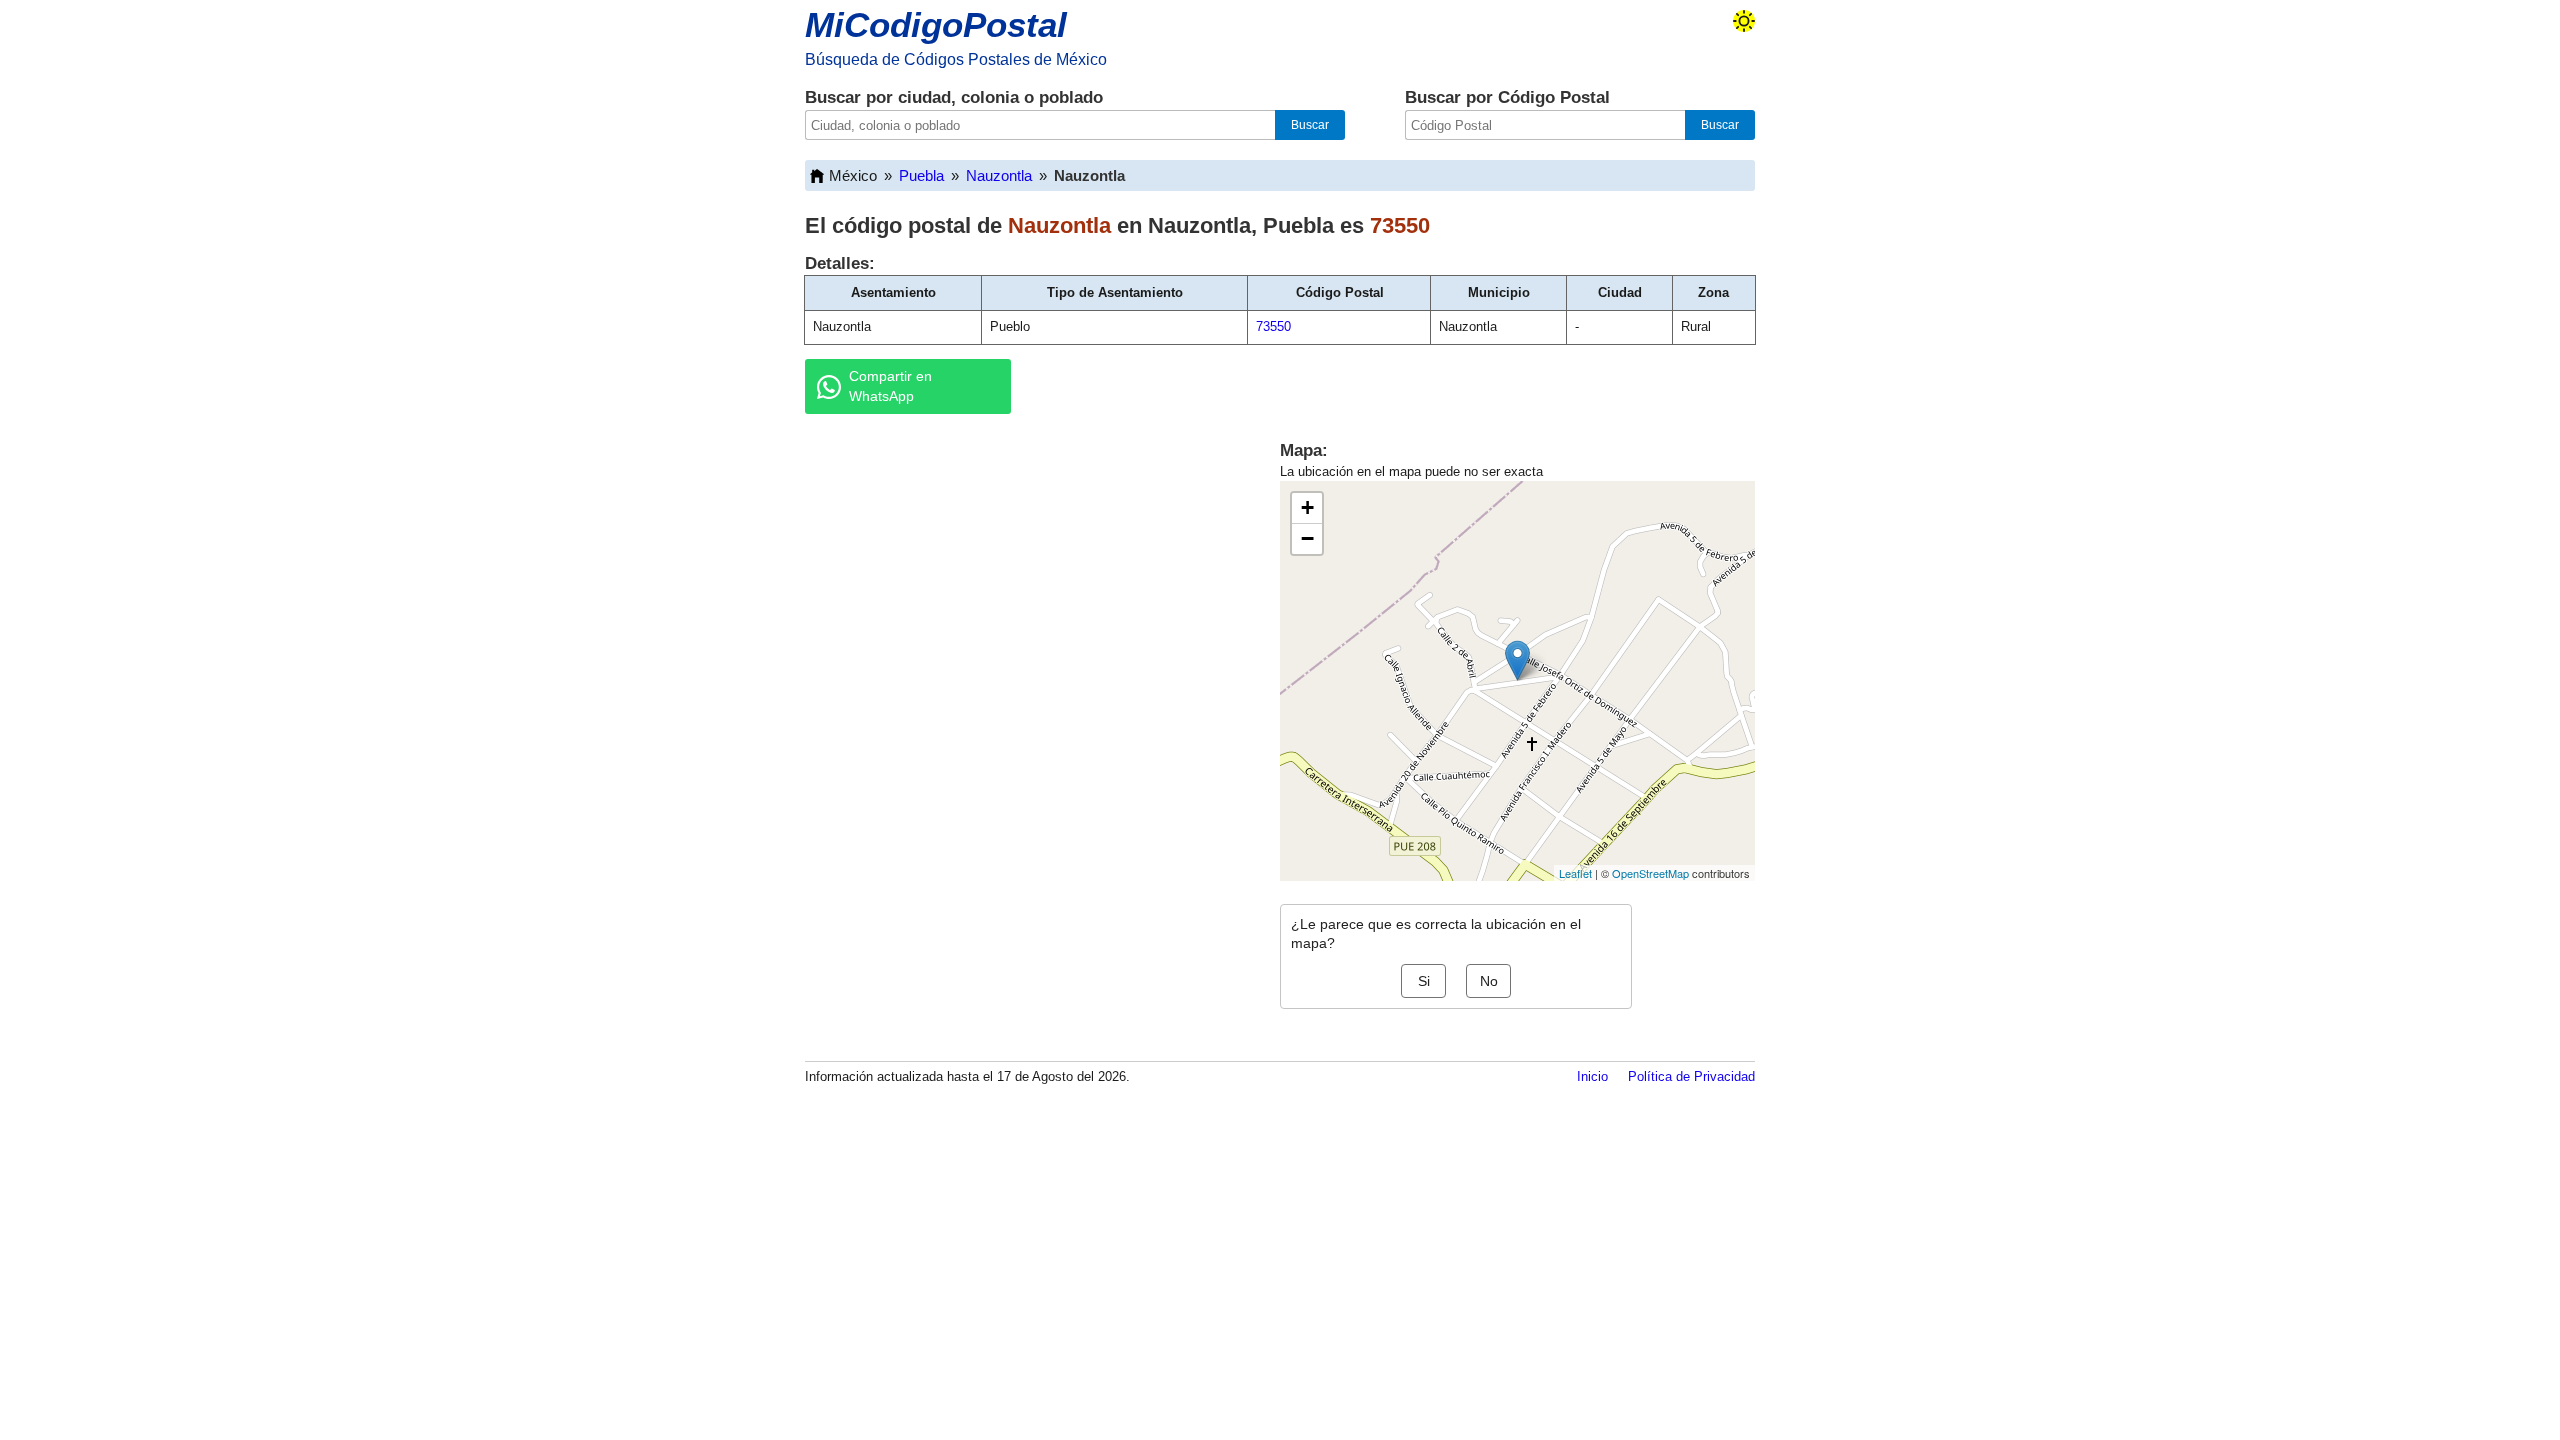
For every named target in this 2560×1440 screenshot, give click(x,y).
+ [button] (1307, 507)
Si (1424, 981)
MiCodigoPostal (936, 24)
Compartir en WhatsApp (890, 386)
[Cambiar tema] (1744, 21)
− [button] (1307, 538)
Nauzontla (999, 175)
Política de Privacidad (1691, 1076)
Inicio (1592, 1076)
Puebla (921, 175)
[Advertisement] (1020, 584)
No (1489, 981)
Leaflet (1575, 873)
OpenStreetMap (1650, 873)
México (853, 175)
